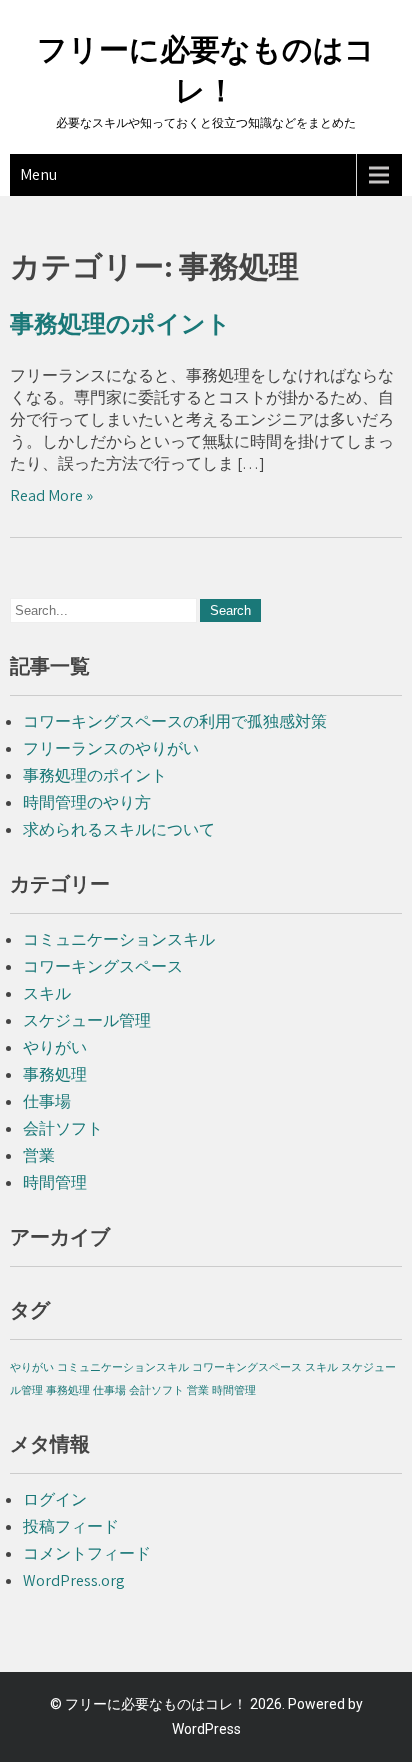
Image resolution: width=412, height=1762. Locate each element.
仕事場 (47, 1101)
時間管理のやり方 (87, 802)
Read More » (51, 495)
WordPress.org (74, 1580)
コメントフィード (87, 1553)
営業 (39, 1155)
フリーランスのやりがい (111, 748)
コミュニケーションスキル (119, 939)
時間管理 (55, 1182)
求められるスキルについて (119, 829)
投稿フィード (71, 1526)
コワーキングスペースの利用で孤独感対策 (175, 721)
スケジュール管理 (87, 1020)
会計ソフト (63, 1128)
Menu (38, 174)
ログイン (55, 1499)
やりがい (55, 1047)
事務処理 (55, 1074)
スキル (47, 993)
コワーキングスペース (103, 966)
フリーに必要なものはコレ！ (156, 1704)
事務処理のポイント (120, 324)
